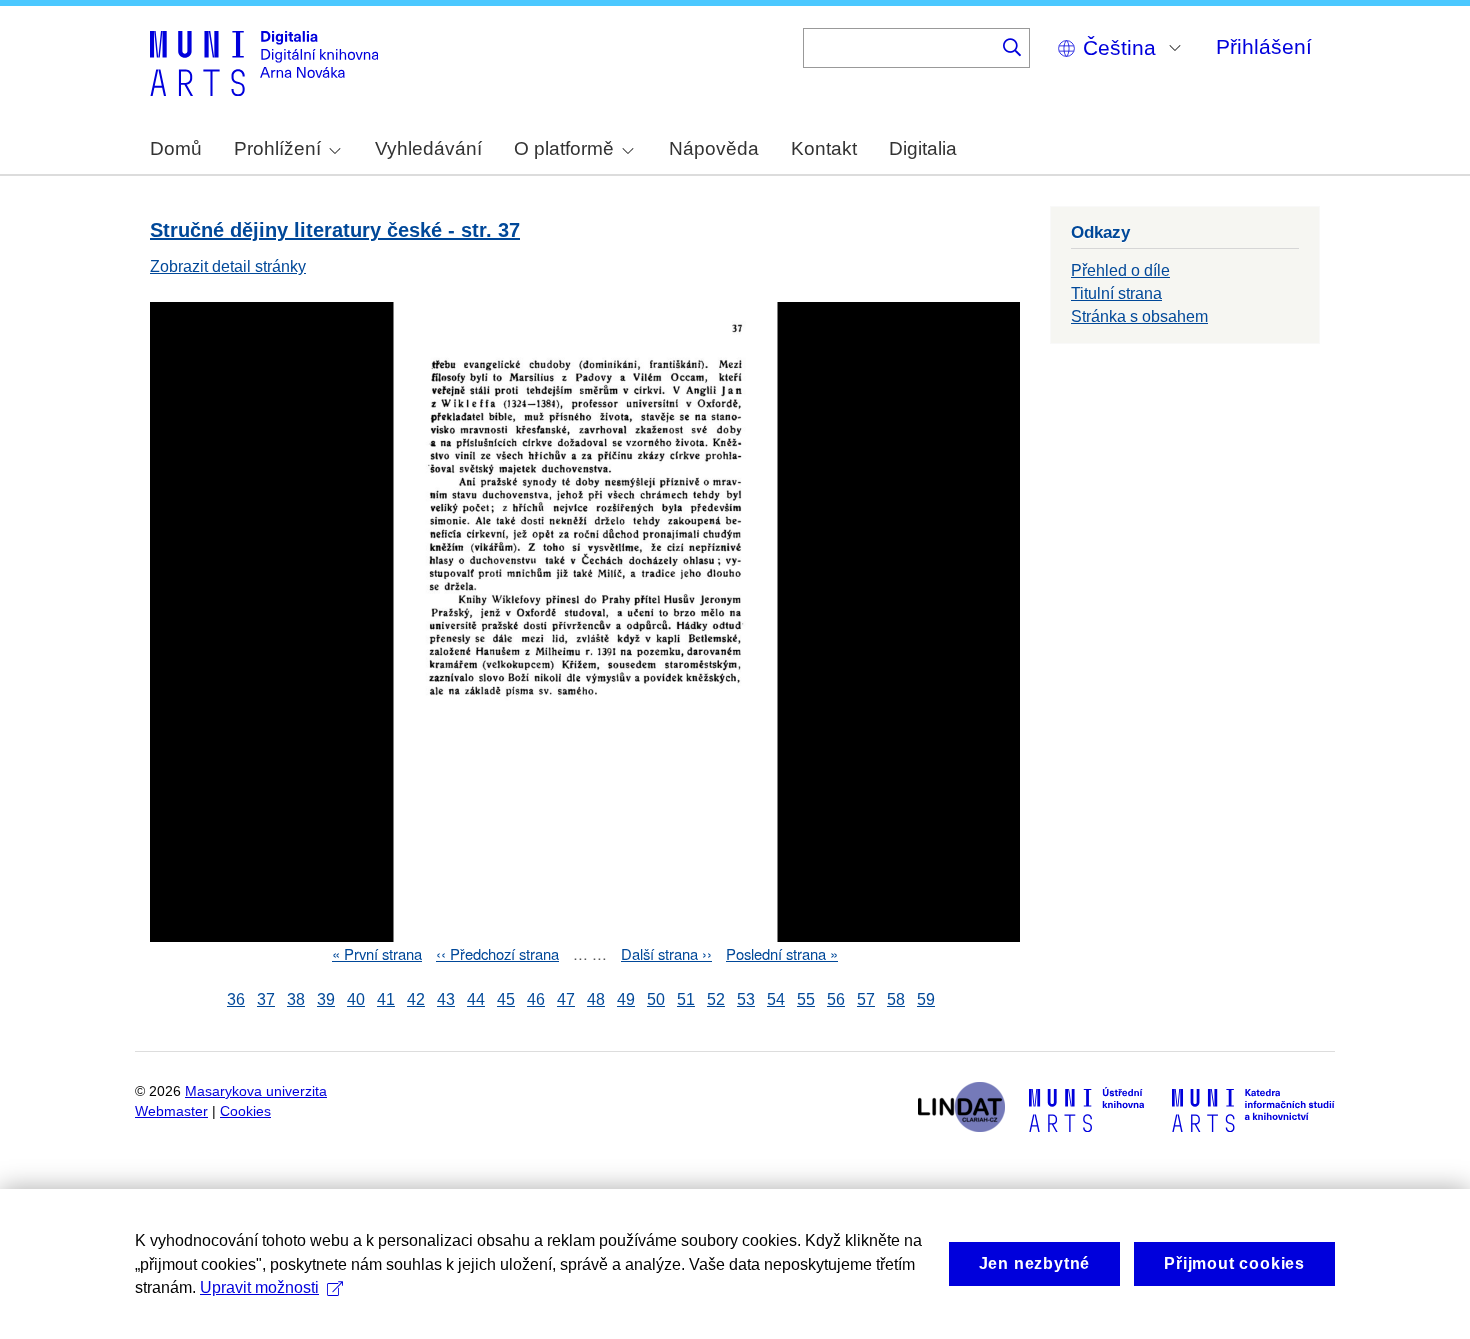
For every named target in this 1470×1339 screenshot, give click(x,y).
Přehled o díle (1120, 270)
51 (686, 999)
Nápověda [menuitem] (714, 148)
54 (776, 999)
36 (236, 999)
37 (266, 999)
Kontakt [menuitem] (824, 148)
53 (746, 999)
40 (356, 999)
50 (656, 999)
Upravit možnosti (259, 1287)
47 (566, 999)
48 (596, 999)
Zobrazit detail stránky (228, 266)
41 (386, 999)
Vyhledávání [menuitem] (428, 148)
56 (836, 999)
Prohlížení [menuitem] (277, 148)
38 (296, 999)
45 (506, 999)
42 (416, 999)
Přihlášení (1264, 46)
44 (476, 999)
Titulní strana (1116, 293)
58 (896, 999)
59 (926, 999)
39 (326, 999)
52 (716, 999)
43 (446, 999)
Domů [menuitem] (176, 148)
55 (806, 999)
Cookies (245, 1111)
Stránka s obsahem (1139, 316)
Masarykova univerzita (256, 1091)
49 (626, 999)
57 (866, 999)
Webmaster (171, 1111)
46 (536, 999)
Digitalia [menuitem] (923, 148)
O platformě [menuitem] (564, 148)
